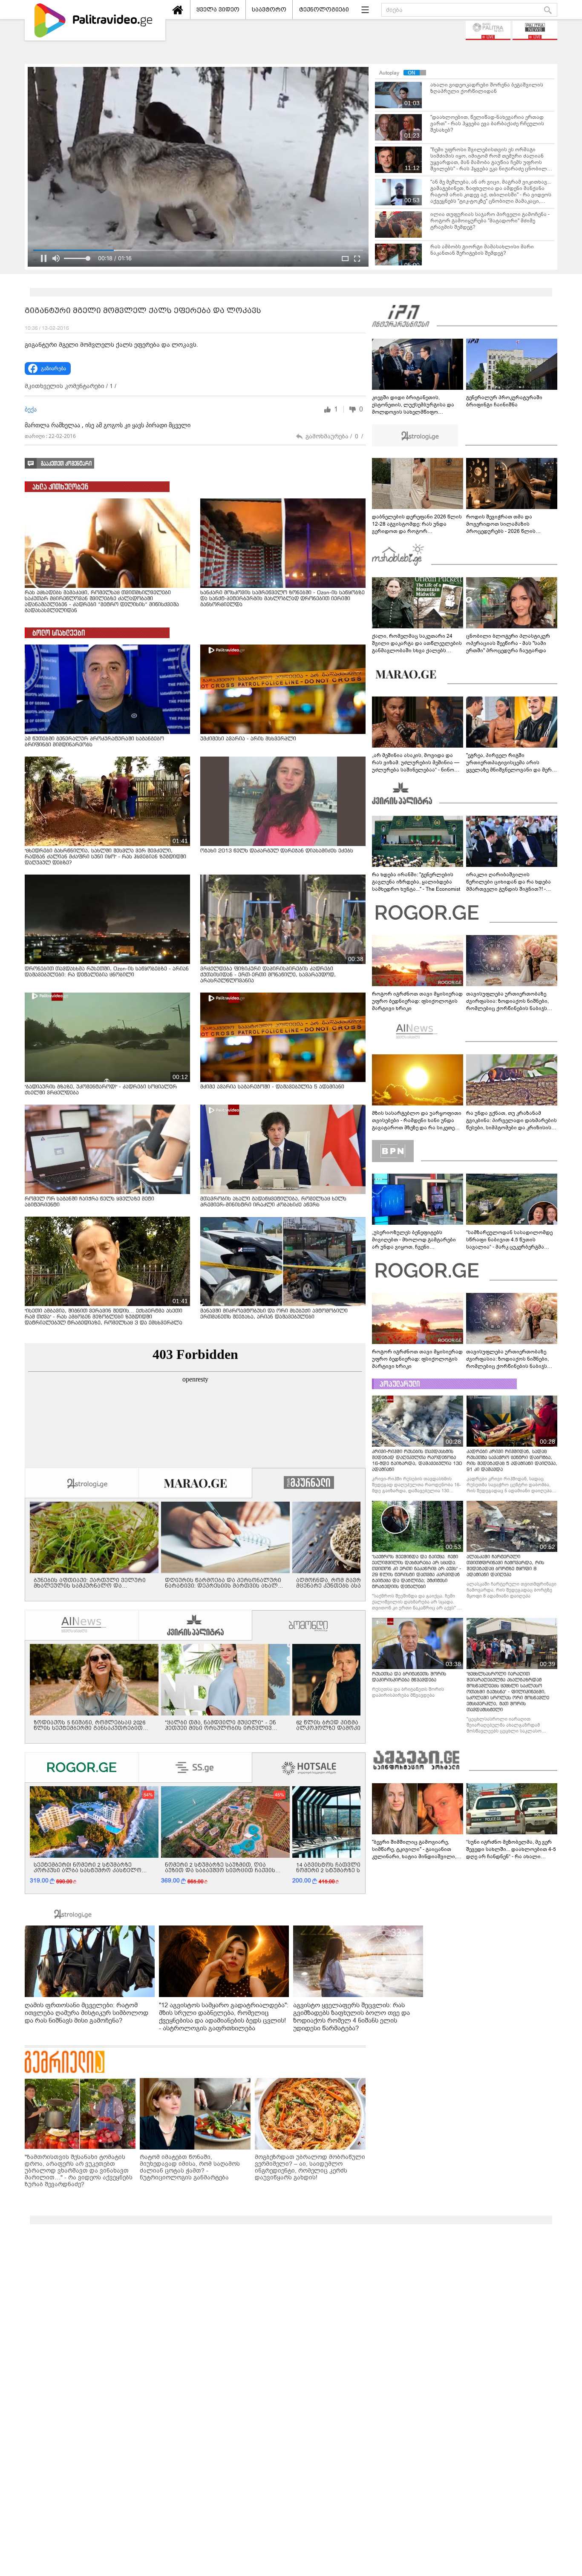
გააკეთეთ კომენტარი (66, 464)
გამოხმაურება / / (334, 436)
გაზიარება (53, 368)
